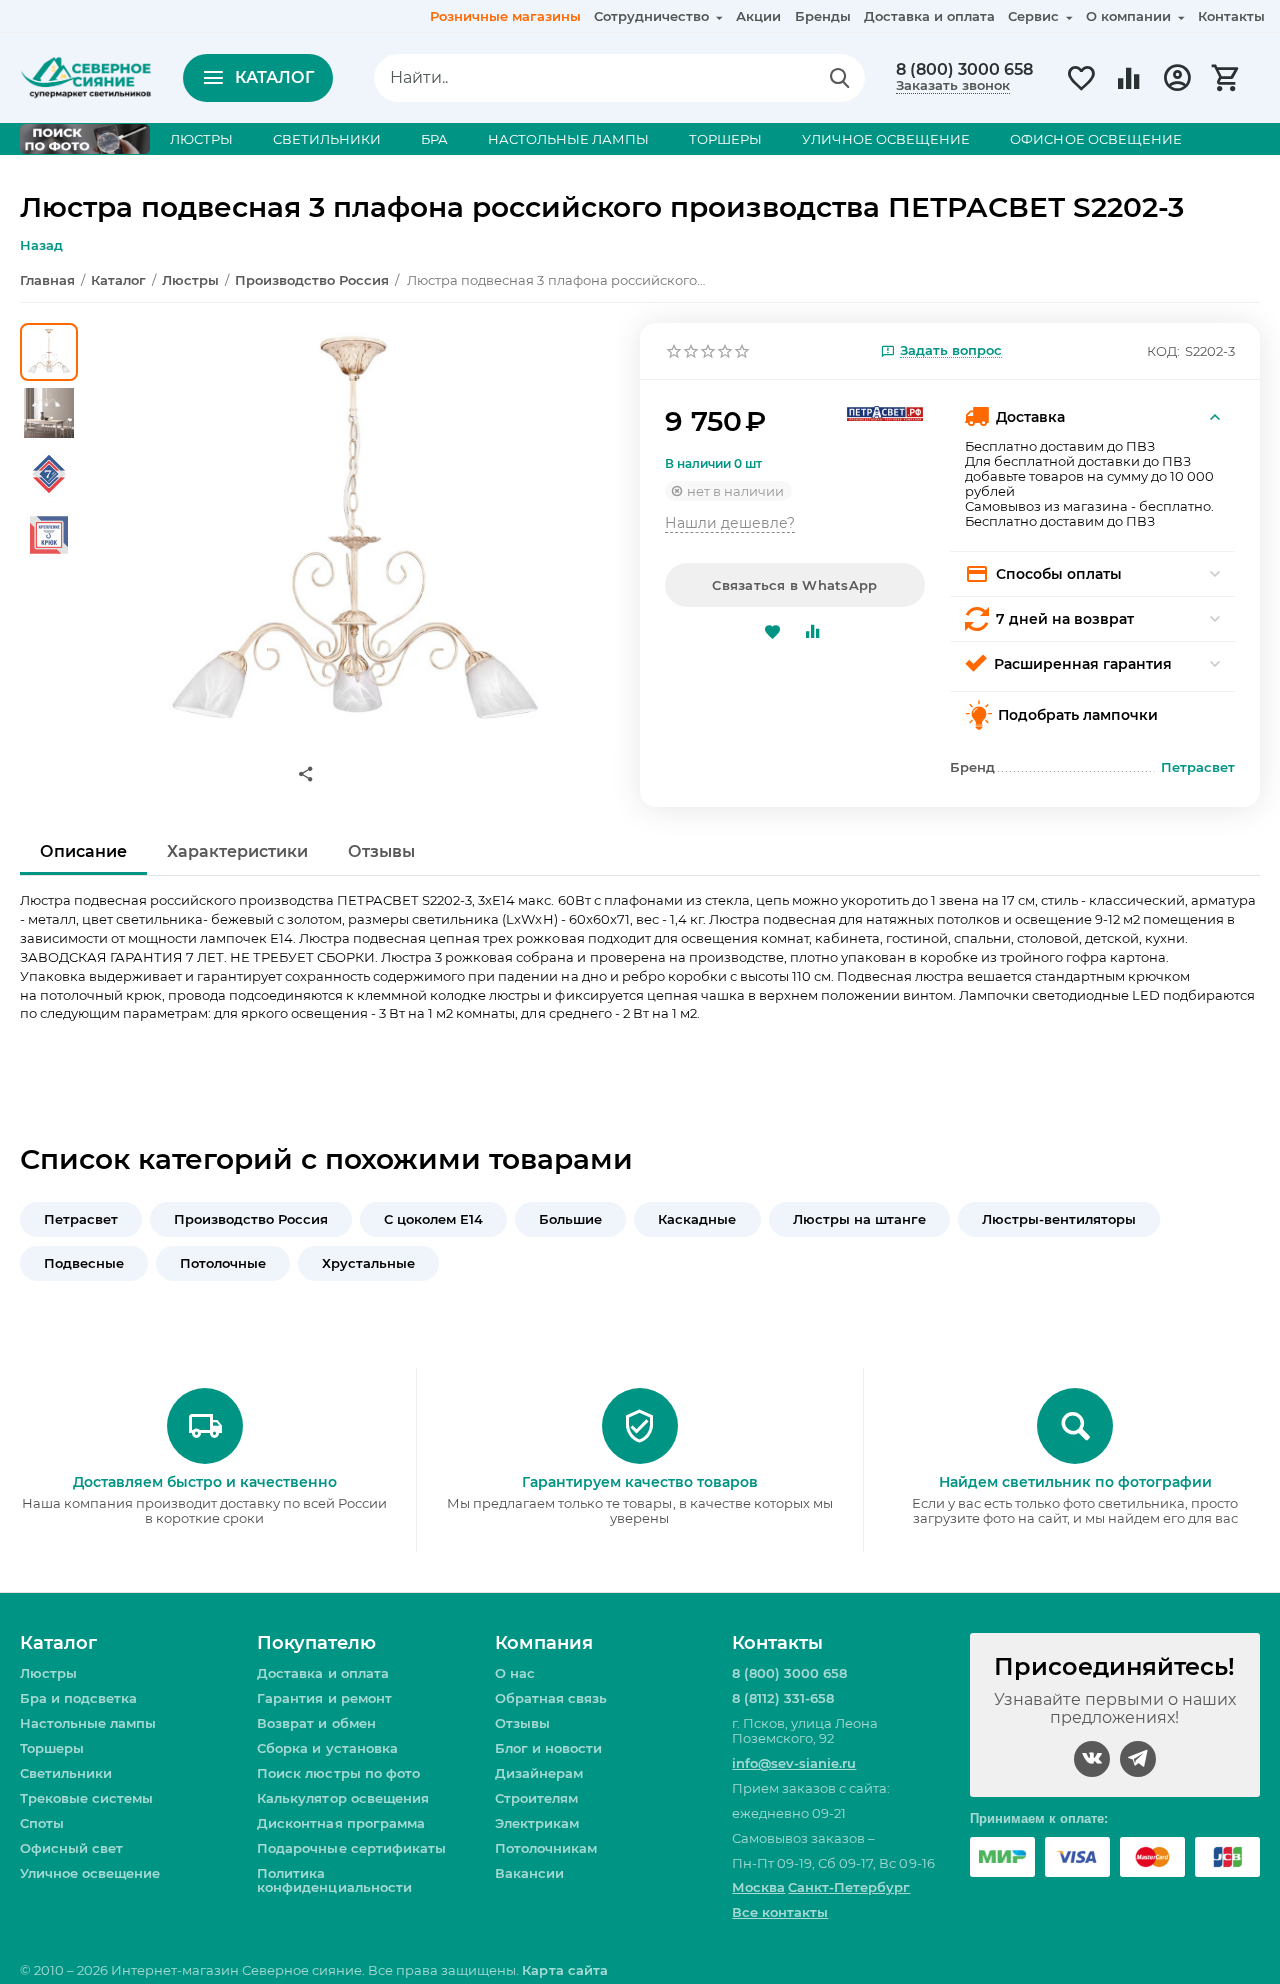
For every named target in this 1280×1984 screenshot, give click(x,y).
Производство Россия (251, 1219)
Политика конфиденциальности (334, 1880)
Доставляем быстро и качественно (205, 1482)
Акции (758, 16)
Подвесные (84, 1263)
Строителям (536, 1798)
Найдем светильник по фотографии (1075, 1482)
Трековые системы (86, 1798)
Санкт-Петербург (849, 1887)
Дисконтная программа (340, 1823)
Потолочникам (546, 1848)
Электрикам (537, 1823)
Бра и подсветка (78, 1698)
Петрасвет (81, 1219)
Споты (42, 1823)
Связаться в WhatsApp (794, 585)
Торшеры (52, 1748)
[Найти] (840, 78)
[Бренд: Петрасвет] (885, 412)
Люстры (48, 1673)
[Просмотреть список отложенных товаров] (1081, 89)
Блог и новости (548, 1748)
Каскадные (697, 1219)
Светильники (66, 1773)
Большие (570, 1219)
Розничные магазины (505, 16)
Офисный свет (71, 1848)
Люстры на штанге (859, 1219)
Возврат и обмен (316, 1723)
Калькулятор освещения (342, 1798)
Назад (41, 245)
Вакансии (529, 1873)
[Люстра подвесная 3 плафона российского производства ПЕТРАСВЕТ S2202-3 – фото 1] (353, 537)
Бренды (823, 16)
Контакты (1231, 16)
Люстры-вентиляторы (1059, 1219)
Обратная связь (551, 1698)
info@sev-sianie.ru (794, 1763)
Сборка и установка (327, 1748)
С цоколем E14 (433, 1219)
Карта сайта (564, 1970)
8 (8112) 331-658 (783, 1698)
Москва (758, 1887)
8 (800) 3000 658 (964, 70)
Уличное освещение (90, 1873)
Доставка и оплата (929, 16)
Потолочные (223, 1263)
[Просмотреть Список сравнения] (1129, 89)
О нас (515, 1673)
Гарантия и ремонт (324, 1698)
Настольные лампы (88, 1723)
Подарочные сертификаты (351, 1848)
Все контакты (780, 1912)
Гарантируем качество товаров (640, 1482)
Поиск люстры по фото (338, 1773)
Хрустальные (368, 1263)
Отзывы (522, 1723)
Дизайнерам (539, 1773)
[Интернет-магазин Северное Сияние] (86, 76)
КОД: (1163, 351)
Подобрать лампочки (1078, 715)
